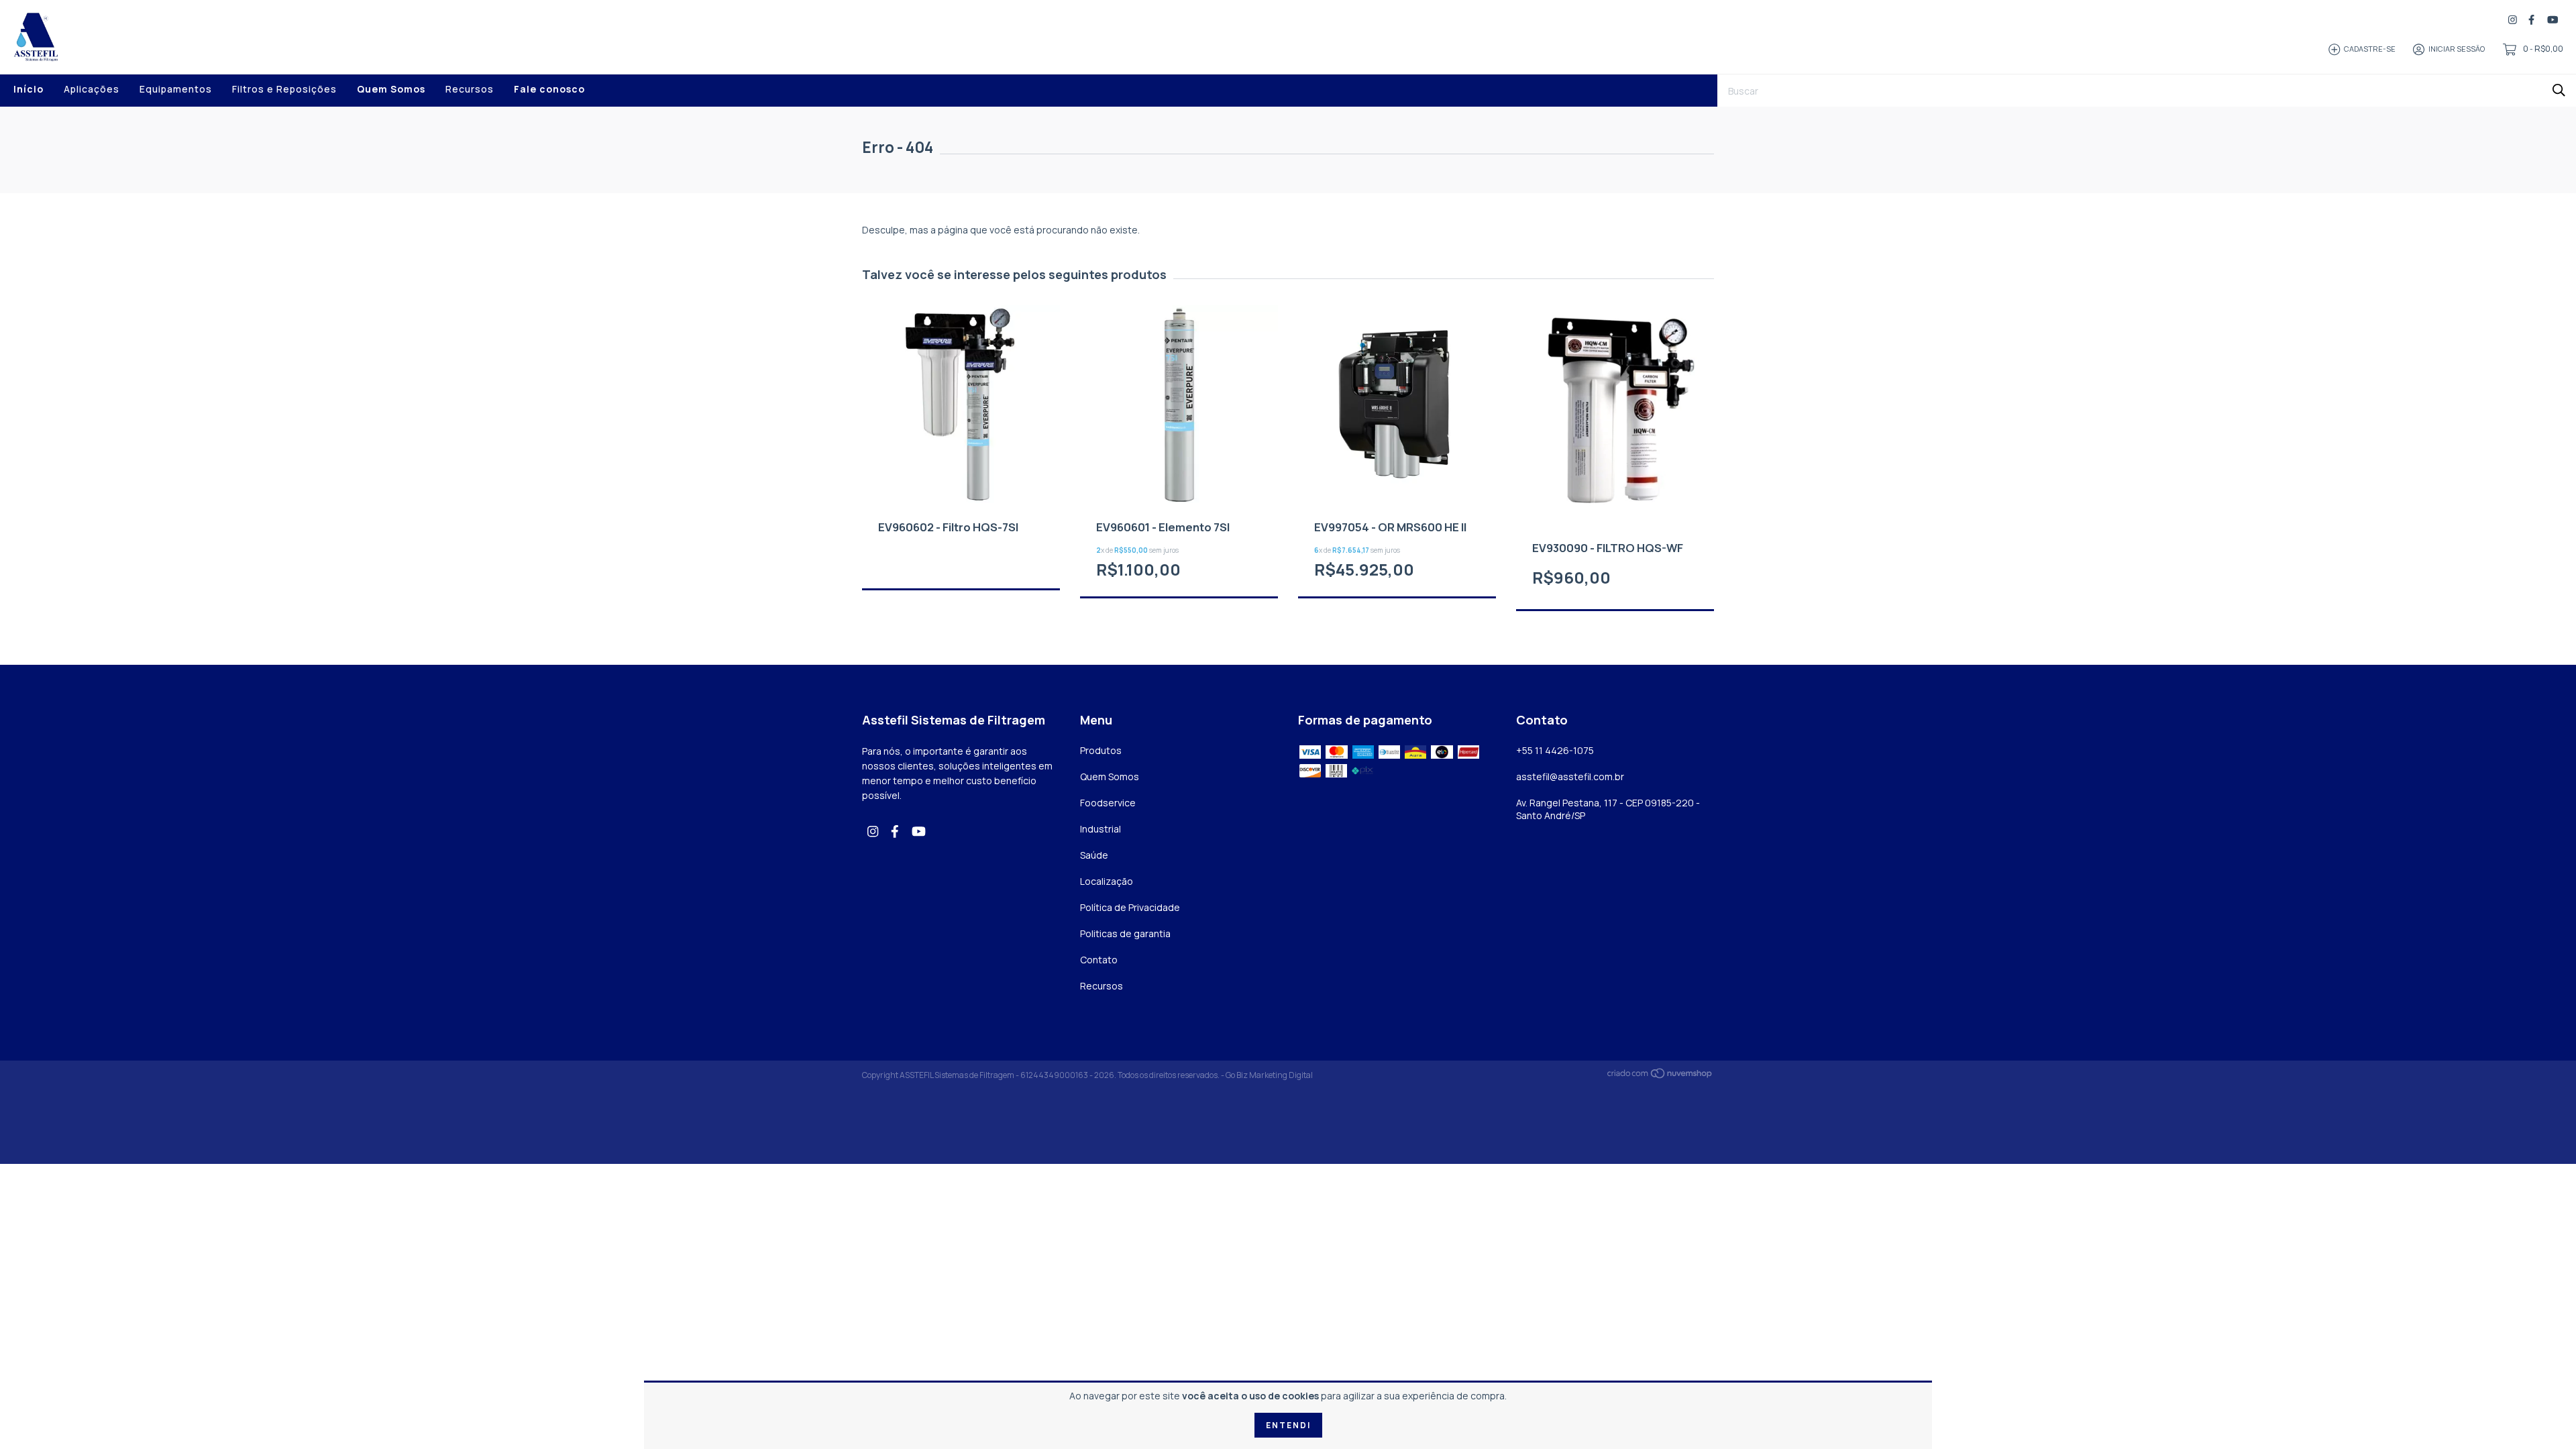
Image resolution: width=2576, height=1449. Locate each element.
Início (29, 89)
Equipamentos (176, 89)
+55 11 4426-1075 (1555, 750)
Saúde (1094, 855)
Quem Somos (391, 89)
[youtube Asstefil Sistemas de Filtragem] (2553, 20)
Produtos (1101, 750)
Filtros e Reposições (284, 89)
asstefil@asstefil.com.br (1570, 776)
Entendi (1288, 1425)
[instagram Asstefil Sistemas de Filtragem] (2513, 20)
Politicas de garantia (1125, 933)
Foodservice (1108, 803)
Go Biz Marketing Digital (1269, 1075)
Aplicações (92, 89)
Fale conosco (549, 89)
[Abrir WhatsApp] (2542, 1415)
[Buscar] (2559, 90)
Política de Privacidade (1130, 907)
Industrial (1101, 829)
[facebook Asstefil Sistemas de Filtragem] (2531, 20)
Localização (1107, 881)
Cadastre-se (2370, 49)
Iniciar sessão (2457, 49)
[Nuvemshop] (1660, 1076)
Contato (1099, 960)
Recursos (470, 89)
